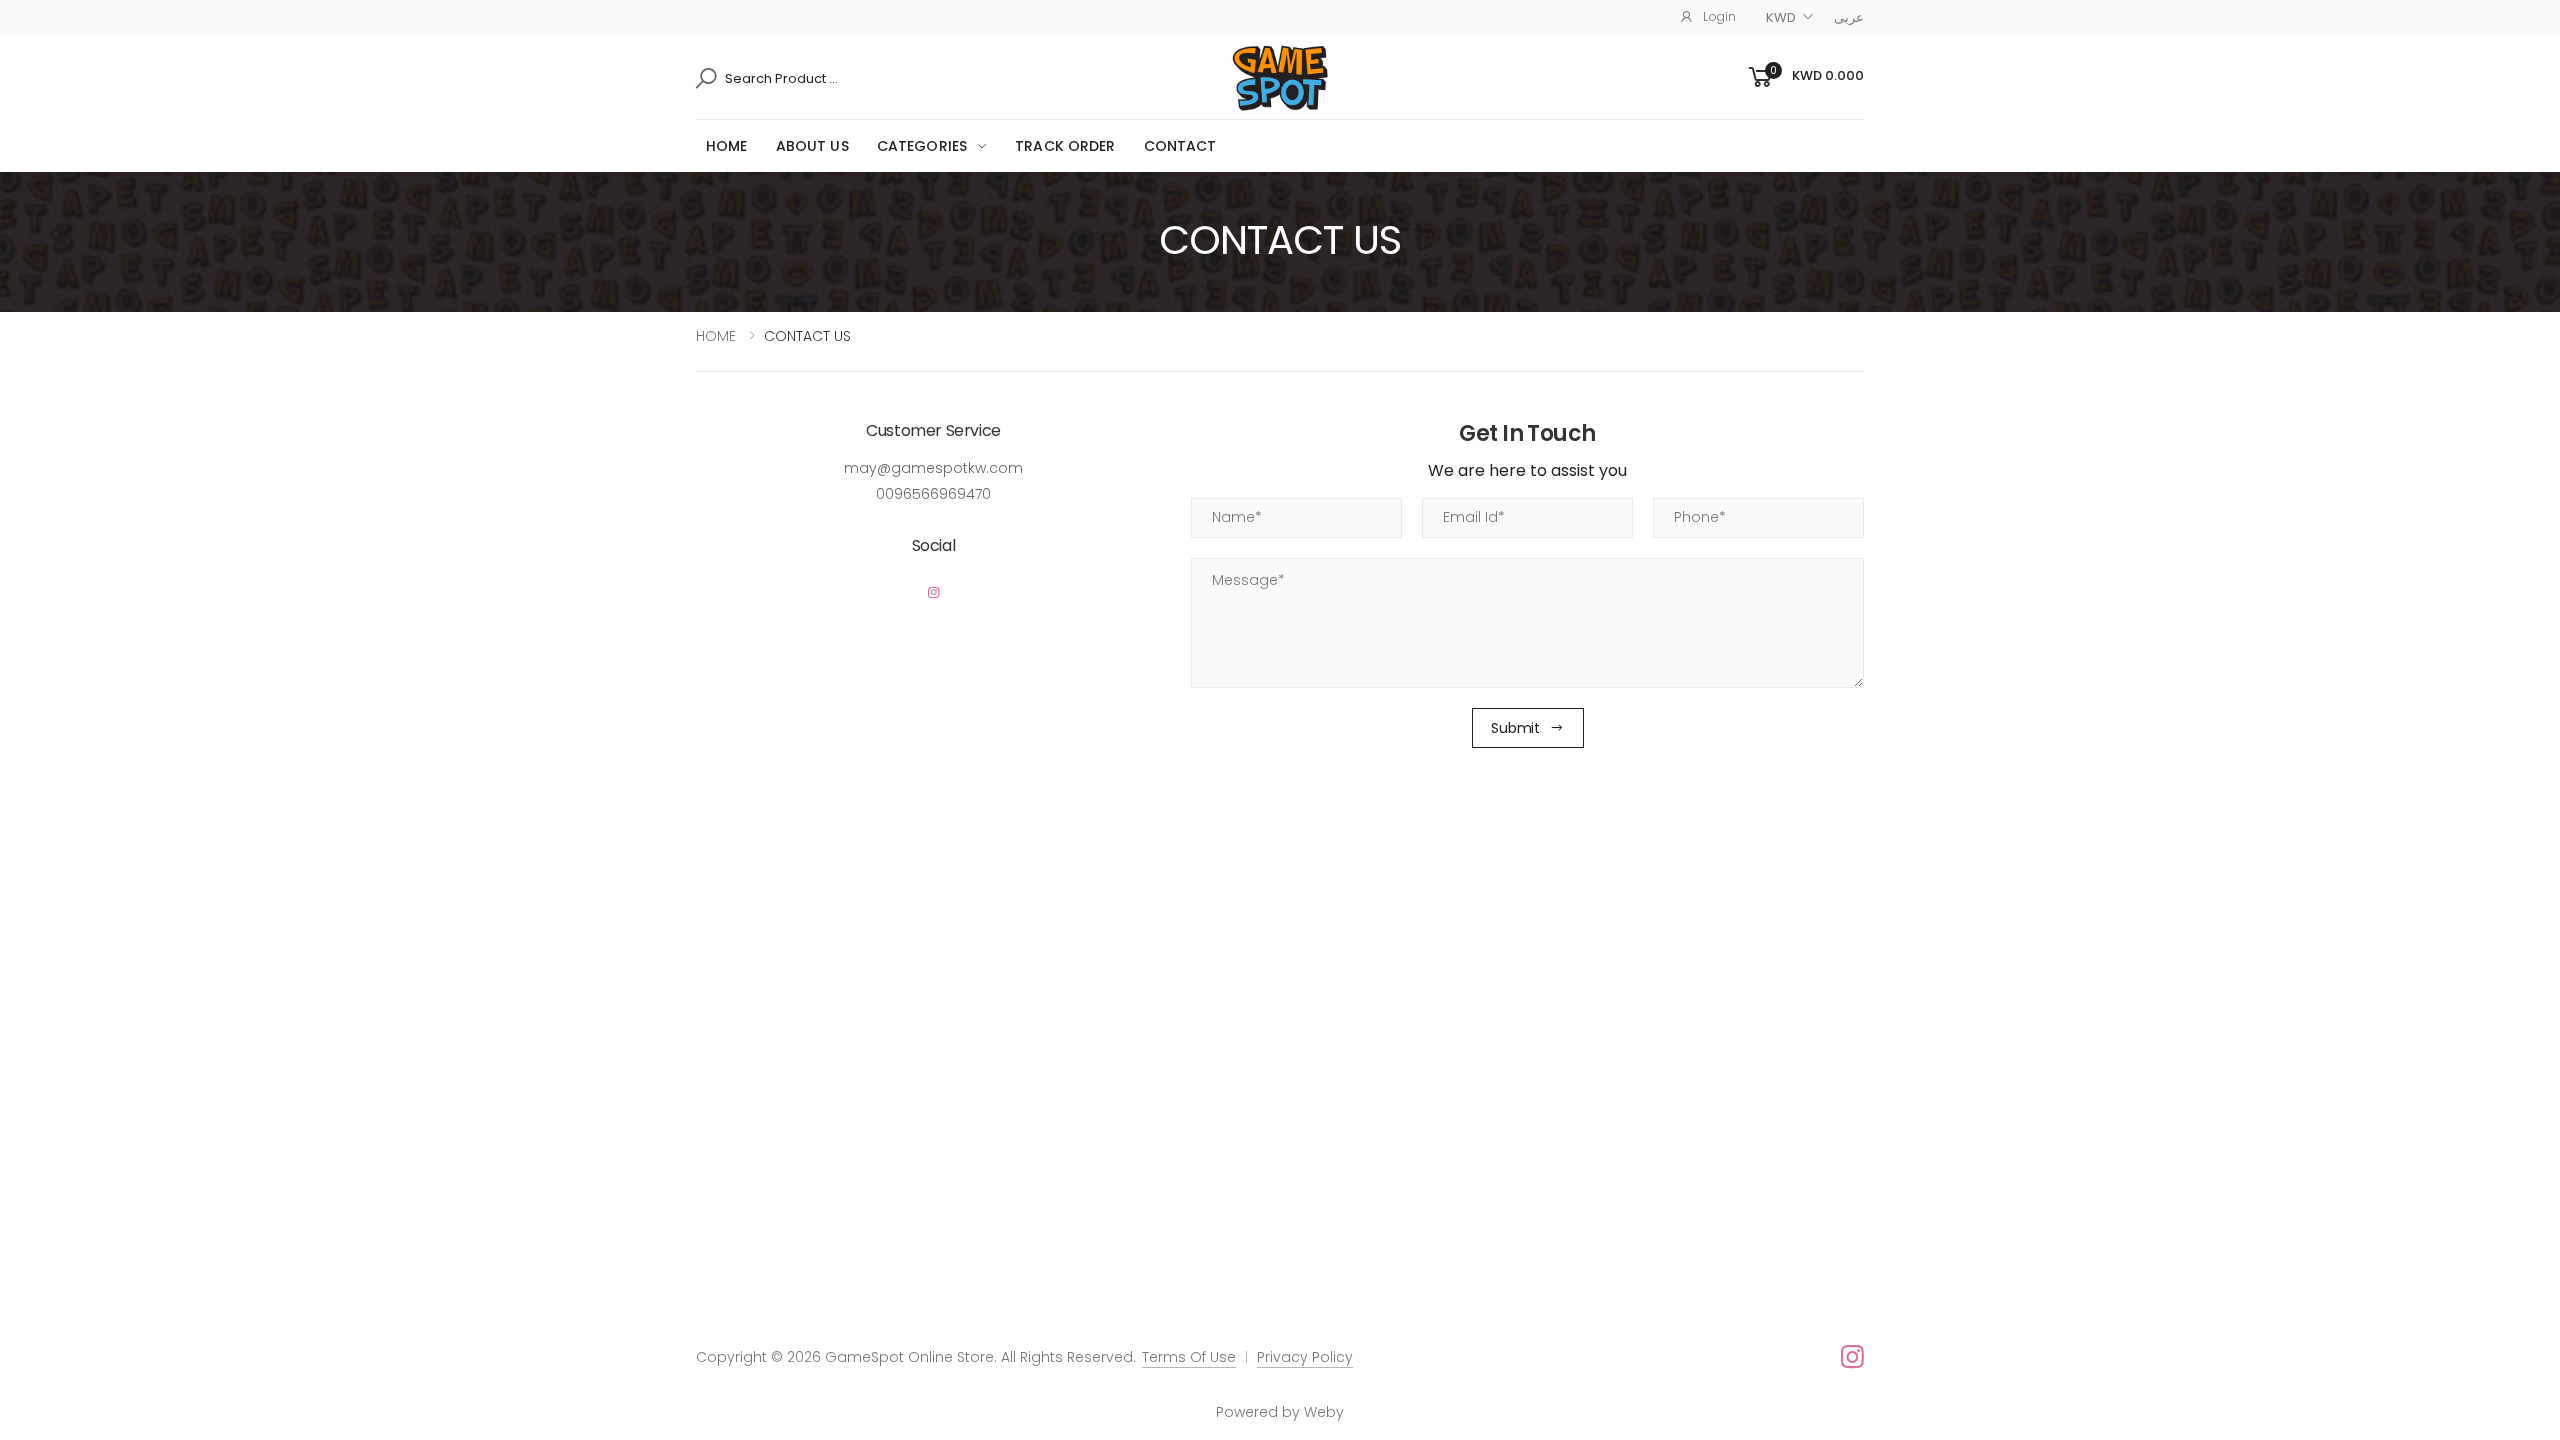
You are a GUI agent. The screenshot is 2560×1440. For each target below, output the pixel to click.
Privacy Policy (1305, 1357)
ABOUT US (812, 146)
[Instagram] (933, 592)
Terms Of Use (1189, 1357)
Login (1719, 16)
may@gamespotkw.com (933, 468)
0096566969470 (933, 494)
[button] (1804, 77)
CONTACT (1180, 146)
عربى (1849, 17)
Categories (922, 146)
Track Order (1065, 146)
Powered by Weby (1280, 1412)
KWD (1781, 17)
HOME (727, 146)
